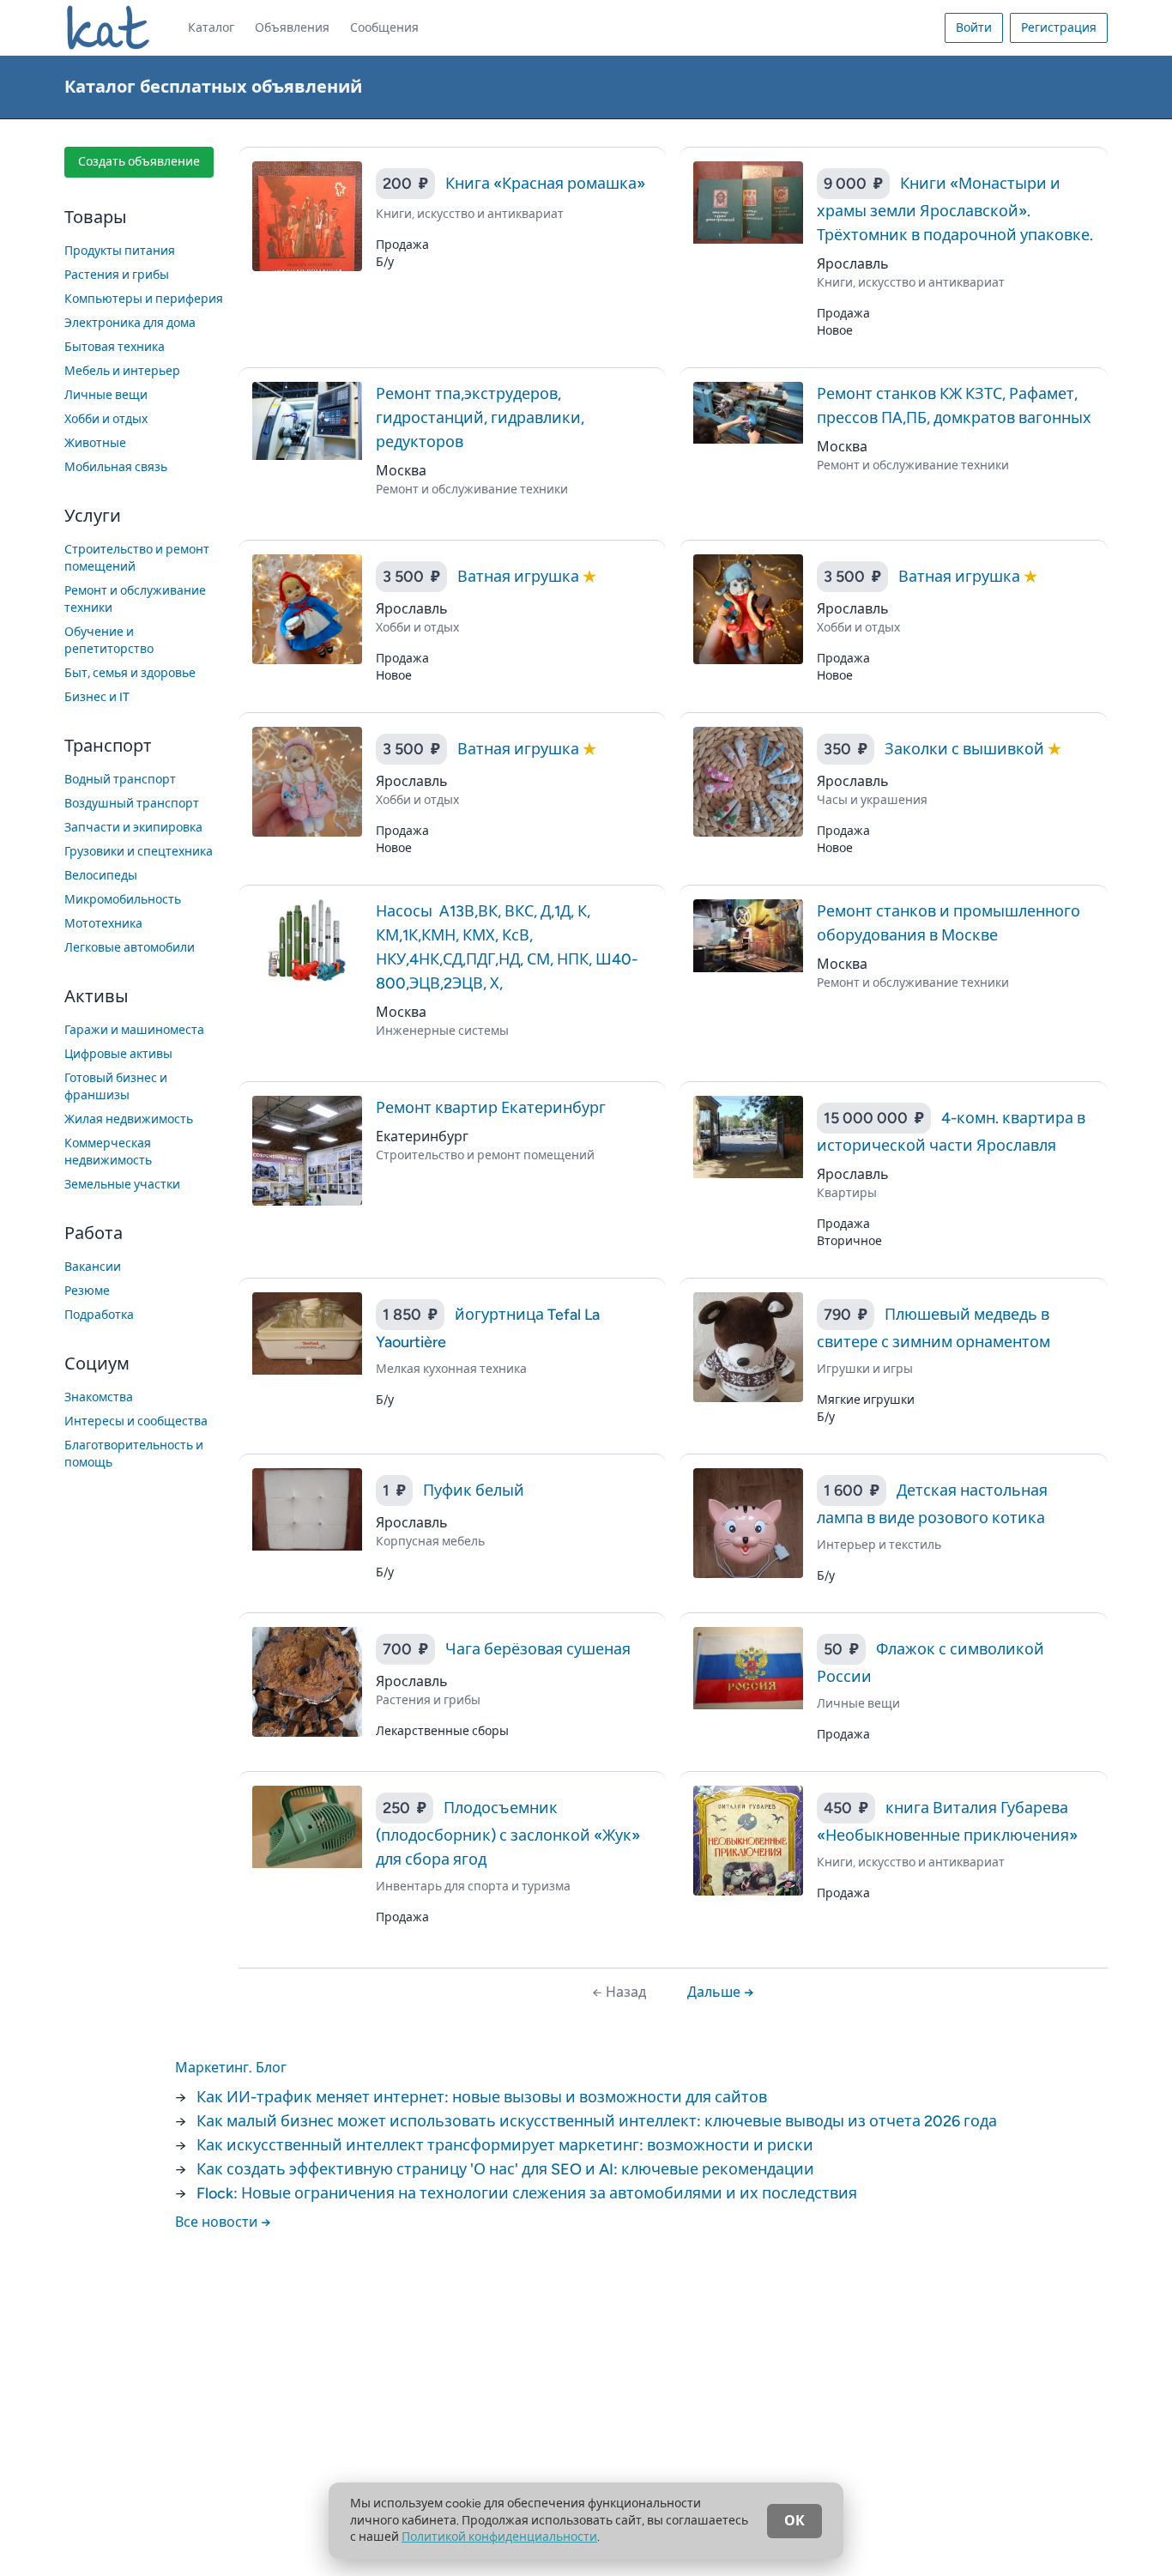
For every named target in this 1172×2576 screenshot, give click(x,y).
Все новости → (223, 2222)
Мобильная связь (116, 467)
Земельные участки (122, 1185)
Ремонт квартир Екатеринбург (491, 1108)
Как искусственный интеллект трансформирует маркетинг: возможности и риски (505, 2145)
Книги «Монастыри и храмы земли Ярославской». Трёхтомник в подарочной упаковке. (955, 209)
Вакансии (93, 1267)
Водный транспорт (120, 780)
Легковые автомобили (130, 948)
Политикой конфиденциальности (499, 2537)
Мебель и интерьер (122, 371)
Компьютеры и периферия (144, 299)
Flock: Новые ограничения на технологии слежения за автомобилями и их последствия (527, 2193)
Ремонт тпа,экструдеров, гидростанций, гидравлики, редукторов (480, 418)
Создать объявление (139, 162)
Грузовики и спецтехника (139, 852)
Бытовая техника (115, 347)
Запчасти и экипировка (133, 828)
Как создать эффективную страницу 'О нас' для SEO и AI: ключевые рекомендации (505, 2169)
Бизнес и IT (97, 697)
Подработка (99, 1315)
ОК (794, 2521)
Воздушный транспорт (132, 804)
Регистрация (1059, 28)
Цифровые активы (118, 1054)
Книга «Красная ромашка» (545, 184)
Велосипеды (101, 876)
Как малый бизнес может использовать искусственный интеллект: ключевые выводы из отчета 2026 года (597, 2121)
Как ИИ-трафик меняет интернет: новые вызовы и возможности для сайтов (482, 2097)
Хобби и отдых (106, 419)
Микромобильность (123, 900)
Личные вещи (106, 395)
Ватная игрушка (520, 577)
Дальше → (721, 1992)
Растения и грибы (117, 275)
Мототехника (103, 924)
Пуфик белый (474, 1491)
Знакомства (99, 1397)
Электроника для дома (130, 323)
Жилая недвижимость (129, 1119)
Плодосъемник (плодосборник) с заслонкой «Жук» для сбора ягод (508, 1834)
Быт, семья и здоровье (130, 673)
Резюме (87, 1291)
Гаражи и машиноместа (134, 1030)
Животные (95, 443)
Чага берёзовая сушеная (538, 1649)
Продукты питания (120, 251)
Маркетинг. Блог (231, 2068)
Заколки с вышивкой (966, 749)
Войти (974, 28)
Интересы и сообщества (136, 1421)
